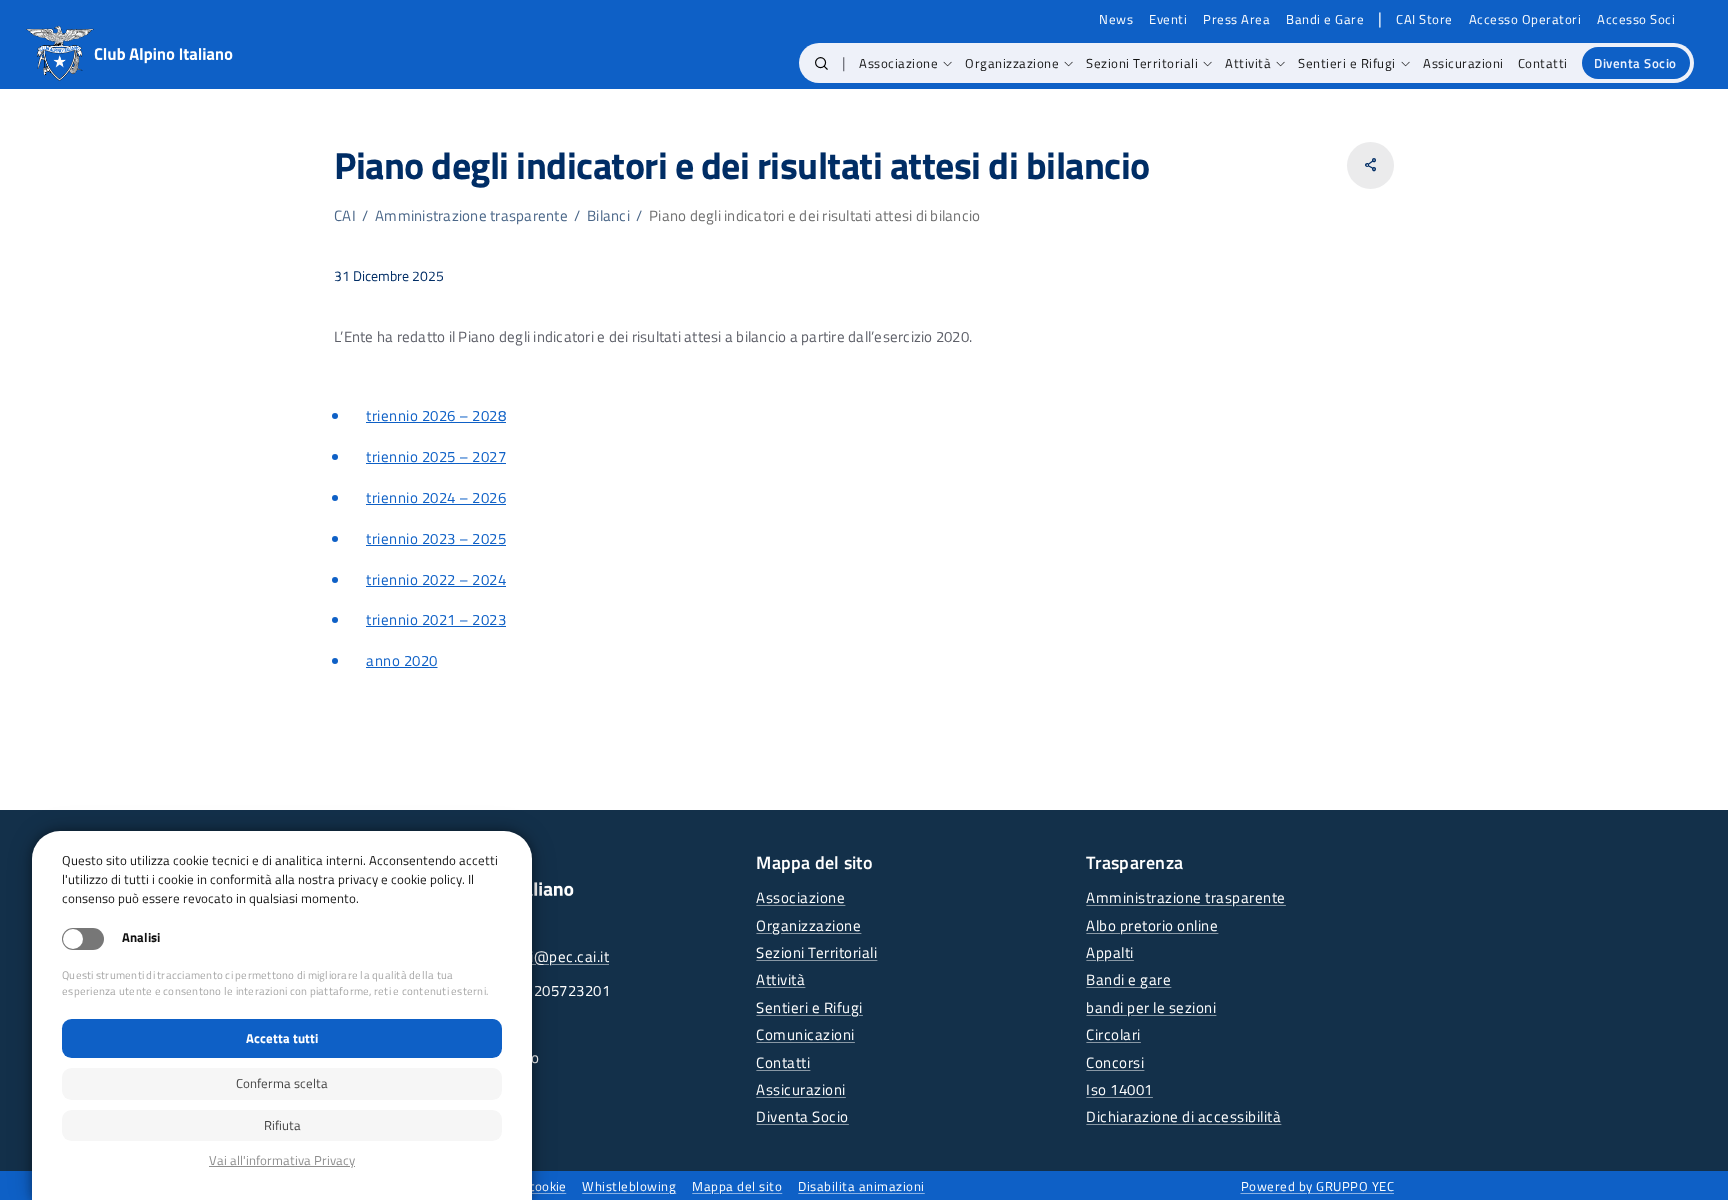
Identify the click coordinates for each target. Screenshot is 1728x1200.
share (1370, 165)
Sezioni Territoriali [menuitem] (1142, 63)
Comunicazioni (805, 1034)
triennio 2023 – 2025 (436, 538)
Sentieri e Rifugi (809, 1007)
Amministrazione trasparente (471, 215)
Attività (780, 979)
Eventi (1168, 19)
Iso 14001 (1119, 1089)
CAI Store (1424, 19)
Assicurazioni (801, 1089)
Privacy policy (282, 1160)
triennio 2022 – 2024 (436, 579)
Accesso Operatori (1525, 19)
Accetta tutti (282, 1038)
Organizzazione (808, 925)
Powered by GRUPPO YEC (1318, 1186)
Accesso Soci (1636, 19)
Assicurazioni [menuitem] (1463, 63)
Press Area (1236, 19)
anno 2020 (402, 660)
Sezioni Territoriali (816, 952)
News (1116, 19)
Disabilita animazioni (861, 1186)
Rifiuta (282, 1125)
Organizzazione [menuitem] (1012, 63)
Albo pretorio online (1152, 925)
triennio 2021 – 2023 (436, 619)
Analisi (141, 937)
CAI (345, 215)
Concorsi (1115, 1062)
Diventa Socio (802, 1116)
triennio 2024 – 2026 (436, 497)
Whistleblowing (629, 1186)
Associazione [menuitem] (898, 63)
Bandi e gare (1128, 979)
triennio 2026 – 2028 (436, 415)
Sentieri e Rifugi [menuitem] (1347, 63)
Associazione (800, 897)
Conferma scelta (282, 1083)
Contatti (783, 1062)
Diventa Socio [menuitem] (1635, 63)
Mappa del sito (737, 1186)
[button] (821, 63)
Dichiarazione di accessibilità (1183, 1116)
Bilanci (608, 215)
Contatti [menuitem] (1543, 63)
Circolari (1113, 1034)
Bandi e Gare (1325, 19)
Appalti (1110, 952)
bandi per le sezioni (1151, 1007)
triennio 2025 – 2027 (436, 456)
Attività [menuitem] (1248, 63)
